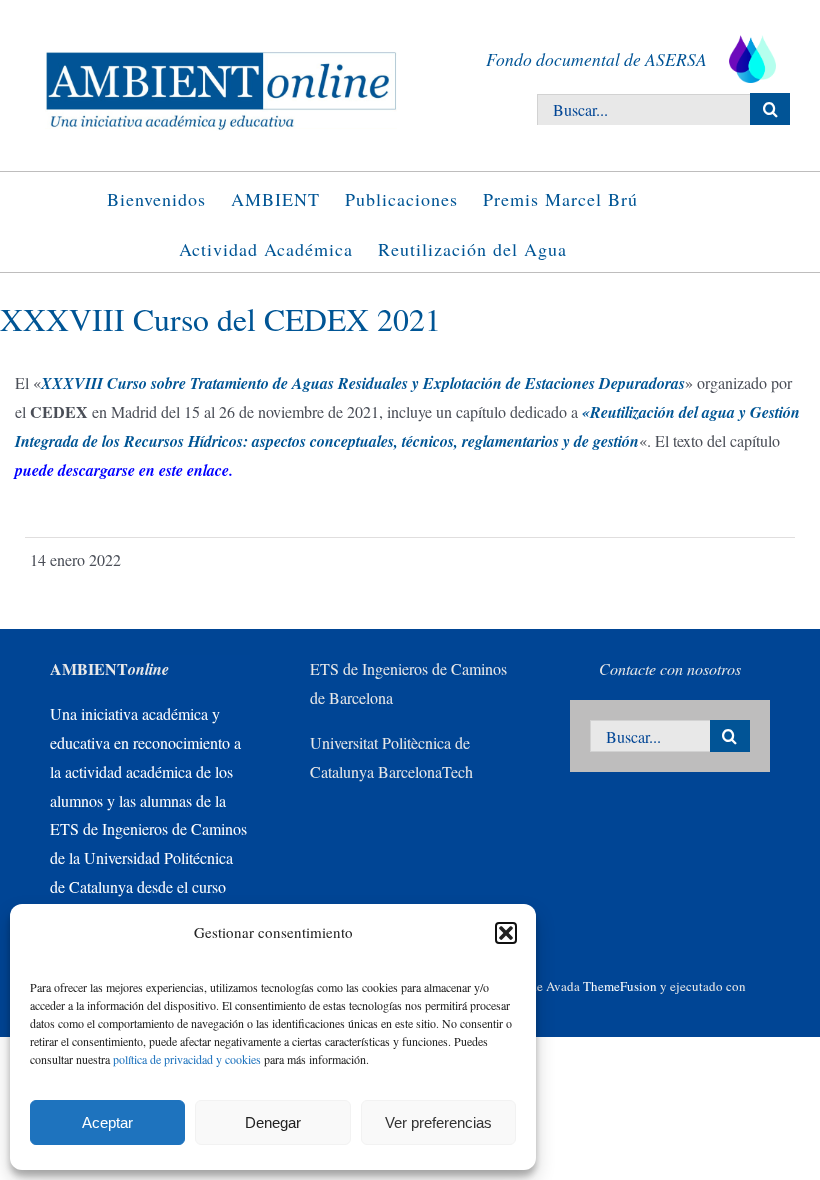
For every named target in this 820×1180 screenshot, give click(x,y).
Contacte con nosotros (670, 668)
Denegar (273, 1122)
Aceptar (107, 1122)
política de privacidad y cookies (187, 1059)
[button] (506, 933)
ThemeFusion (620, 986)
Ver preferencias (438, 1122)
